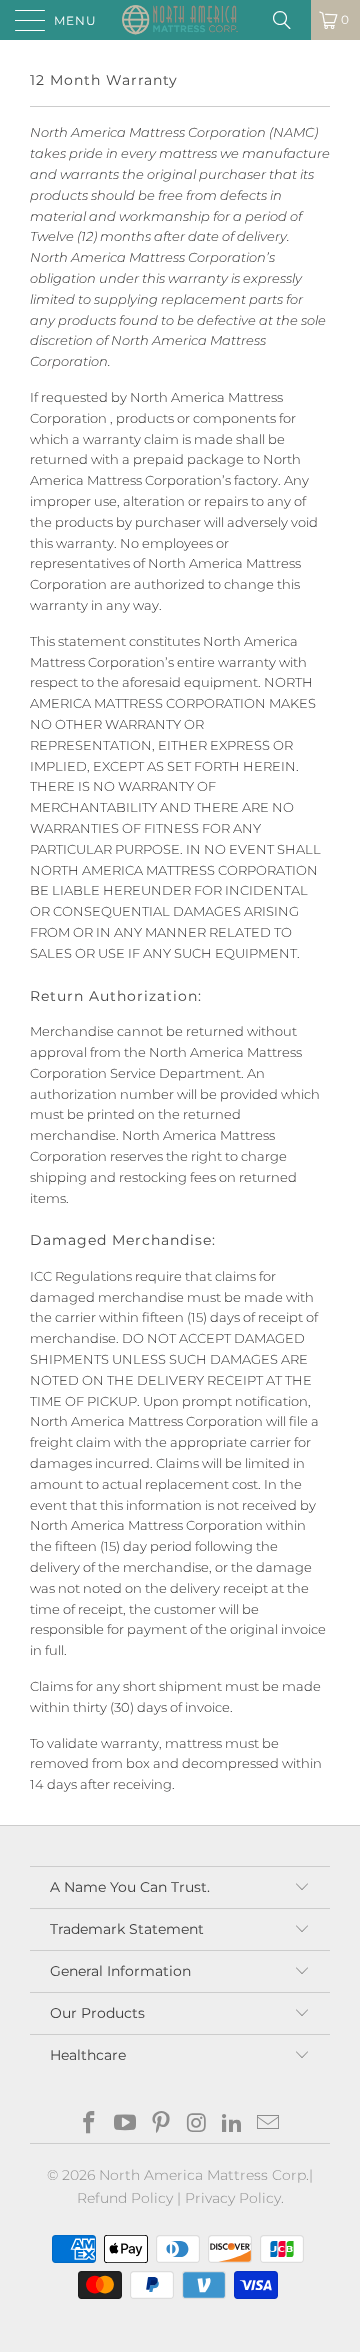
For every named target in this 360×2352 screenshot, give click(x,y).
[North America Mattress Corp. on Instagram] (197, 2124)
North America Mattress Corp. (204, 2175)
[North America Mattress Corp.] (180, 20)
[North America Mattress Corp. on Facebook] (90, 2124)
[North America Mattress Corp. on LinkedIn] (233, 2124)
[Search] (289, 20)
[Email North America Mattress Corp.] (268, 2124)
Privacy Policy (233, 2198)
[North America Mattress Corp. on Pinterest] (161, 2124)
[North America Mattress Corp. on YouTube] (126, 2124)
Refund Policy (125, 2198)
